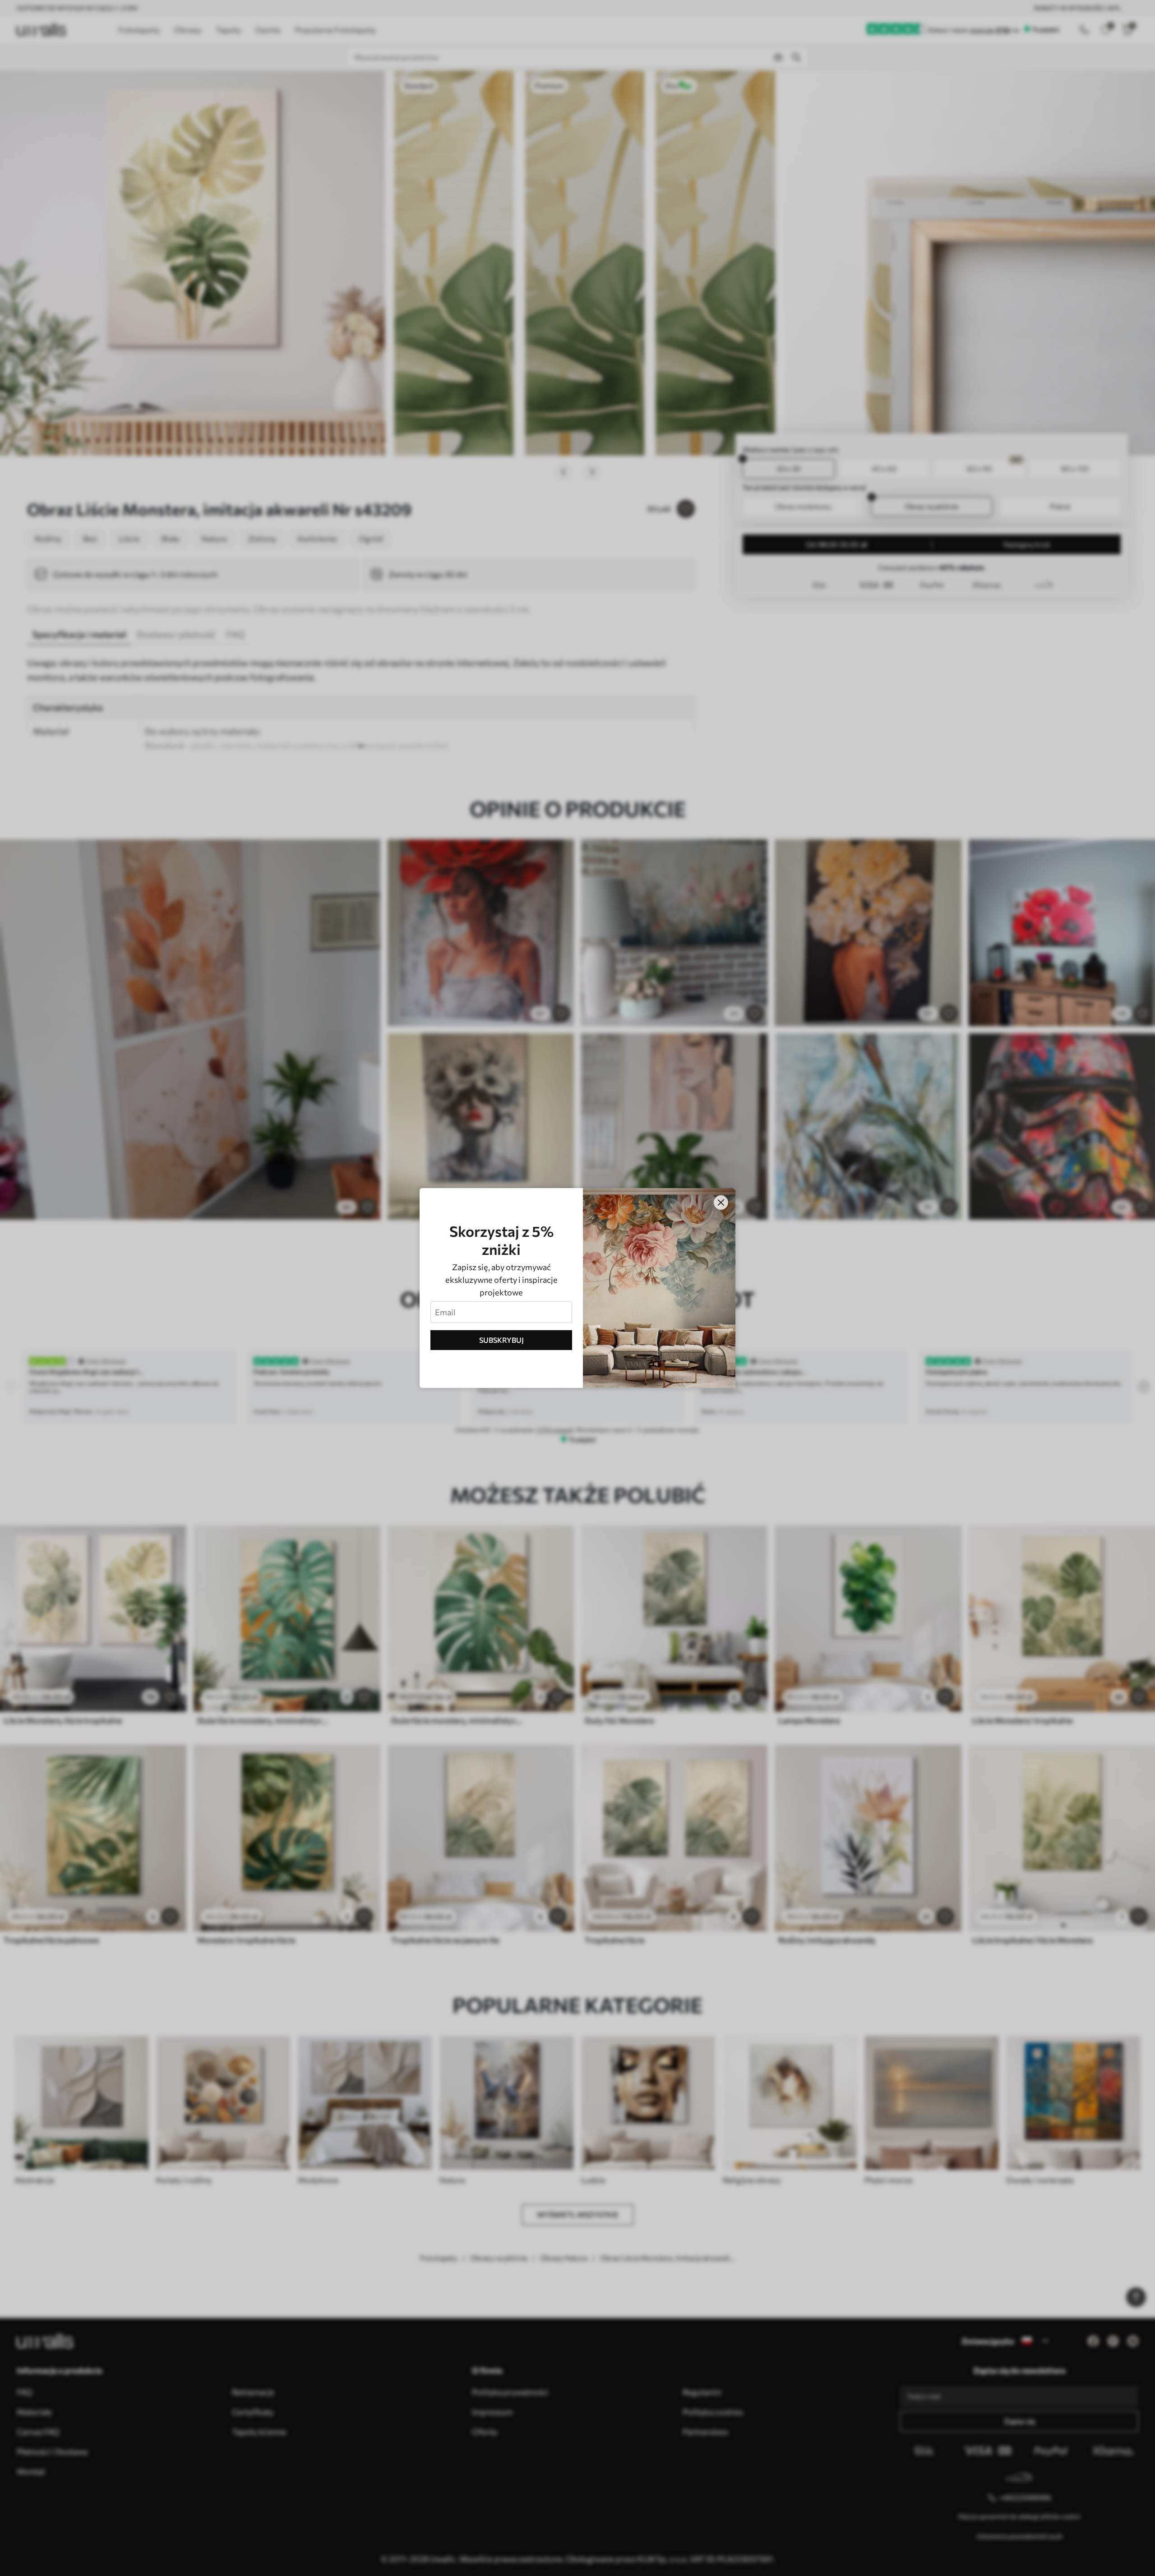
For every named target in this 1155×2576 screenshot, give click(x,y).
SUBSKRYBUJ (501, 1340)
